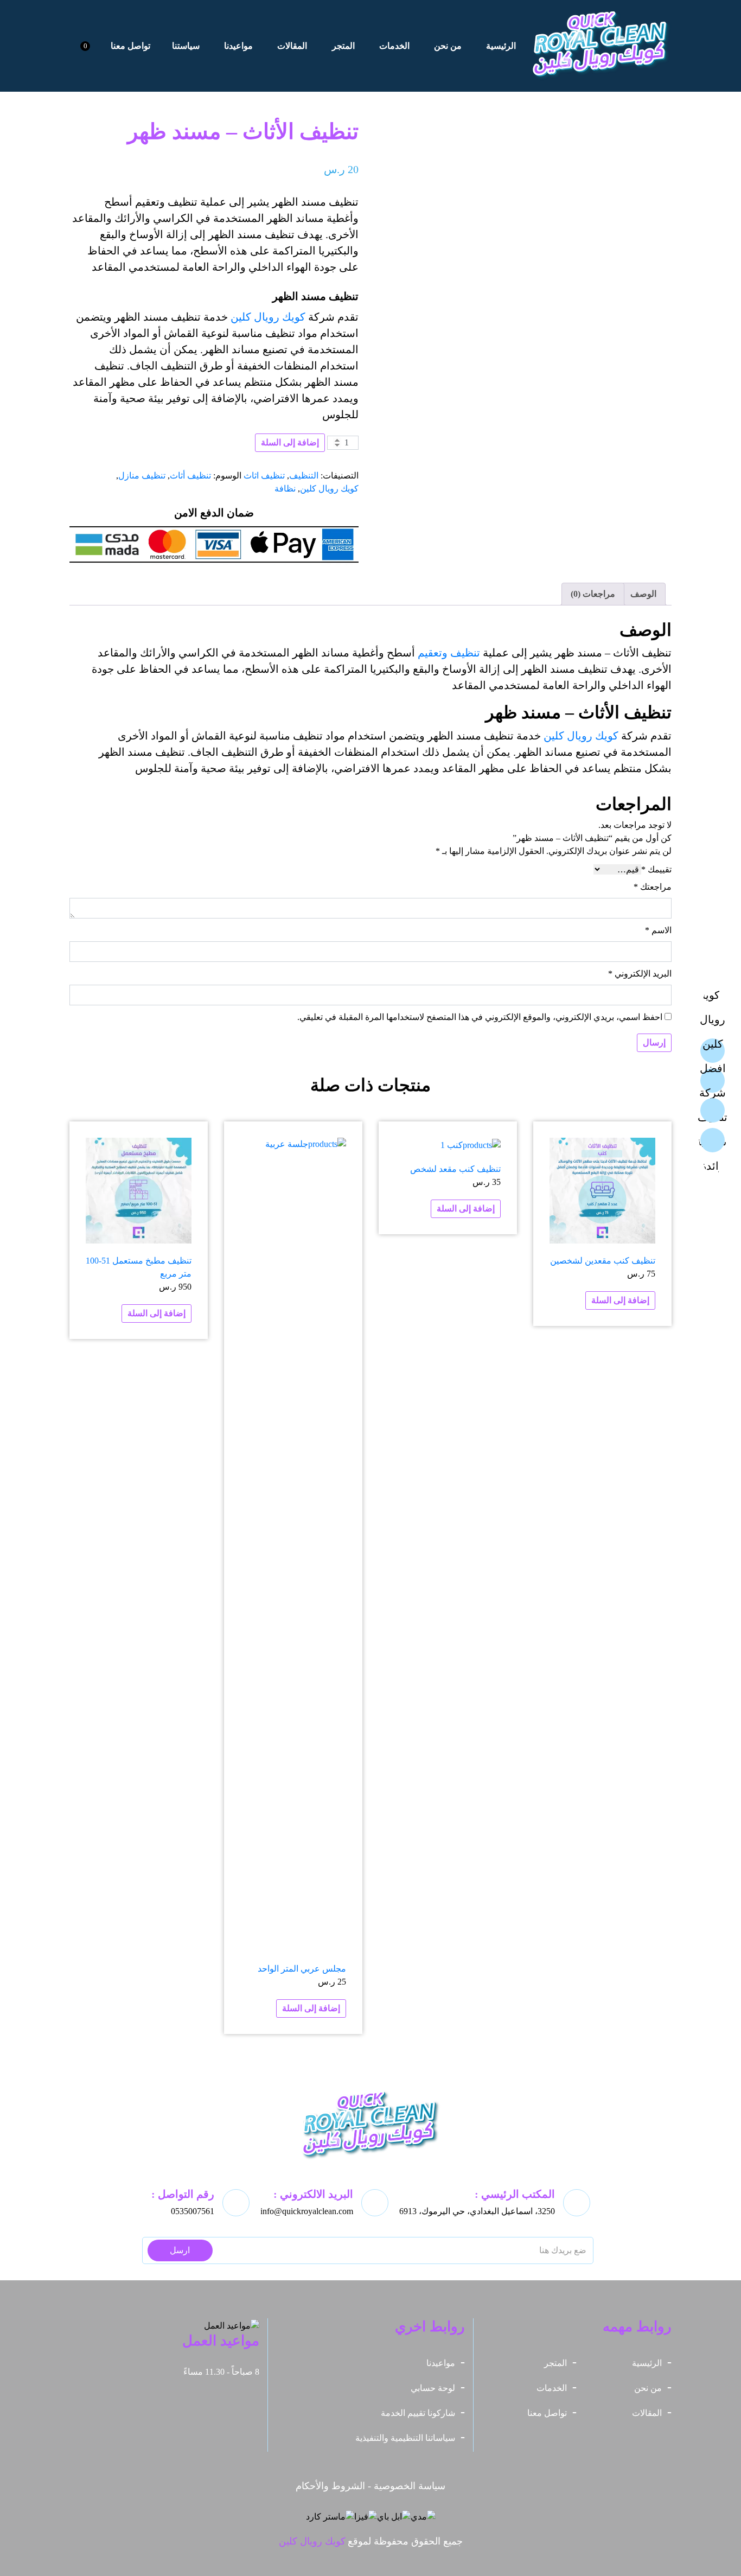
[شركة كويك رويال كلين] (602, 46)
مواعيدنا (238, 46)
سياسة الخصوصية (410, 2486)
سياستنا (186, 46)
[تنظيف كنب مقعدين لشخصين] (602, 1191)
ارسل (180, 2250)
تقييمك (656, 869)
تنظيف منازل (142, 476)
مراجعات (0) (593, 594)
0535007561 (193, 2211)
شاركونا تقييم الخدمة (418, 2413)
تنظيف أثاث (190, 476)
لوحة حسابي (433, 2388)
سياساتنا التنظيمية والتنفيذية (405, 2438)
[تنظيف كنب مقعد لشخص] (471, 1144)
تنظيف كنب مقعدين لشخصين (603, 1261)
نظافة (285, 489)
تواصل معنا (130, 46)
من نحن (448, 46)
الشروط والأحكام (330, 2486)
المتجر (343, 46)
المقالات (292, 46)
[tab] (643, 594)
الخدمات (394, 46)
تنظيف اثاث (264, 476)
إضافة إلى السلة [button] (620, 1300)
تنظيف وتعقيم (449, 653)
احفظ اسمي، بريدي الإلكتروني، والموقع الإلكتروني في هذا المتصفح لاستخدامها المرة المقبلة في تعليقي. (480, 1017)
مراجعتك (653, 887)
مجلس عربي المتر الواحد (302, 1969)
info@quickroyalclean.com (307, 2211)
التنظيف (304, 476)
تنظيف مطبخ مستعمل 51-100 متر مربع (139, 1267)
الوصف (643, 594)
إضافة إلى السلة (290, 442)
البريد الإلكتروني (640, 974)
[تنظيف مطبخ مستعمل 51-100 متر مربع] (139, 1191)
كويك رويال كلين (268, 317)
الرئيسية (501, 46)
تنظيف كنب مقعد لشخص (455, 1169)
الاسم (658, 930)
